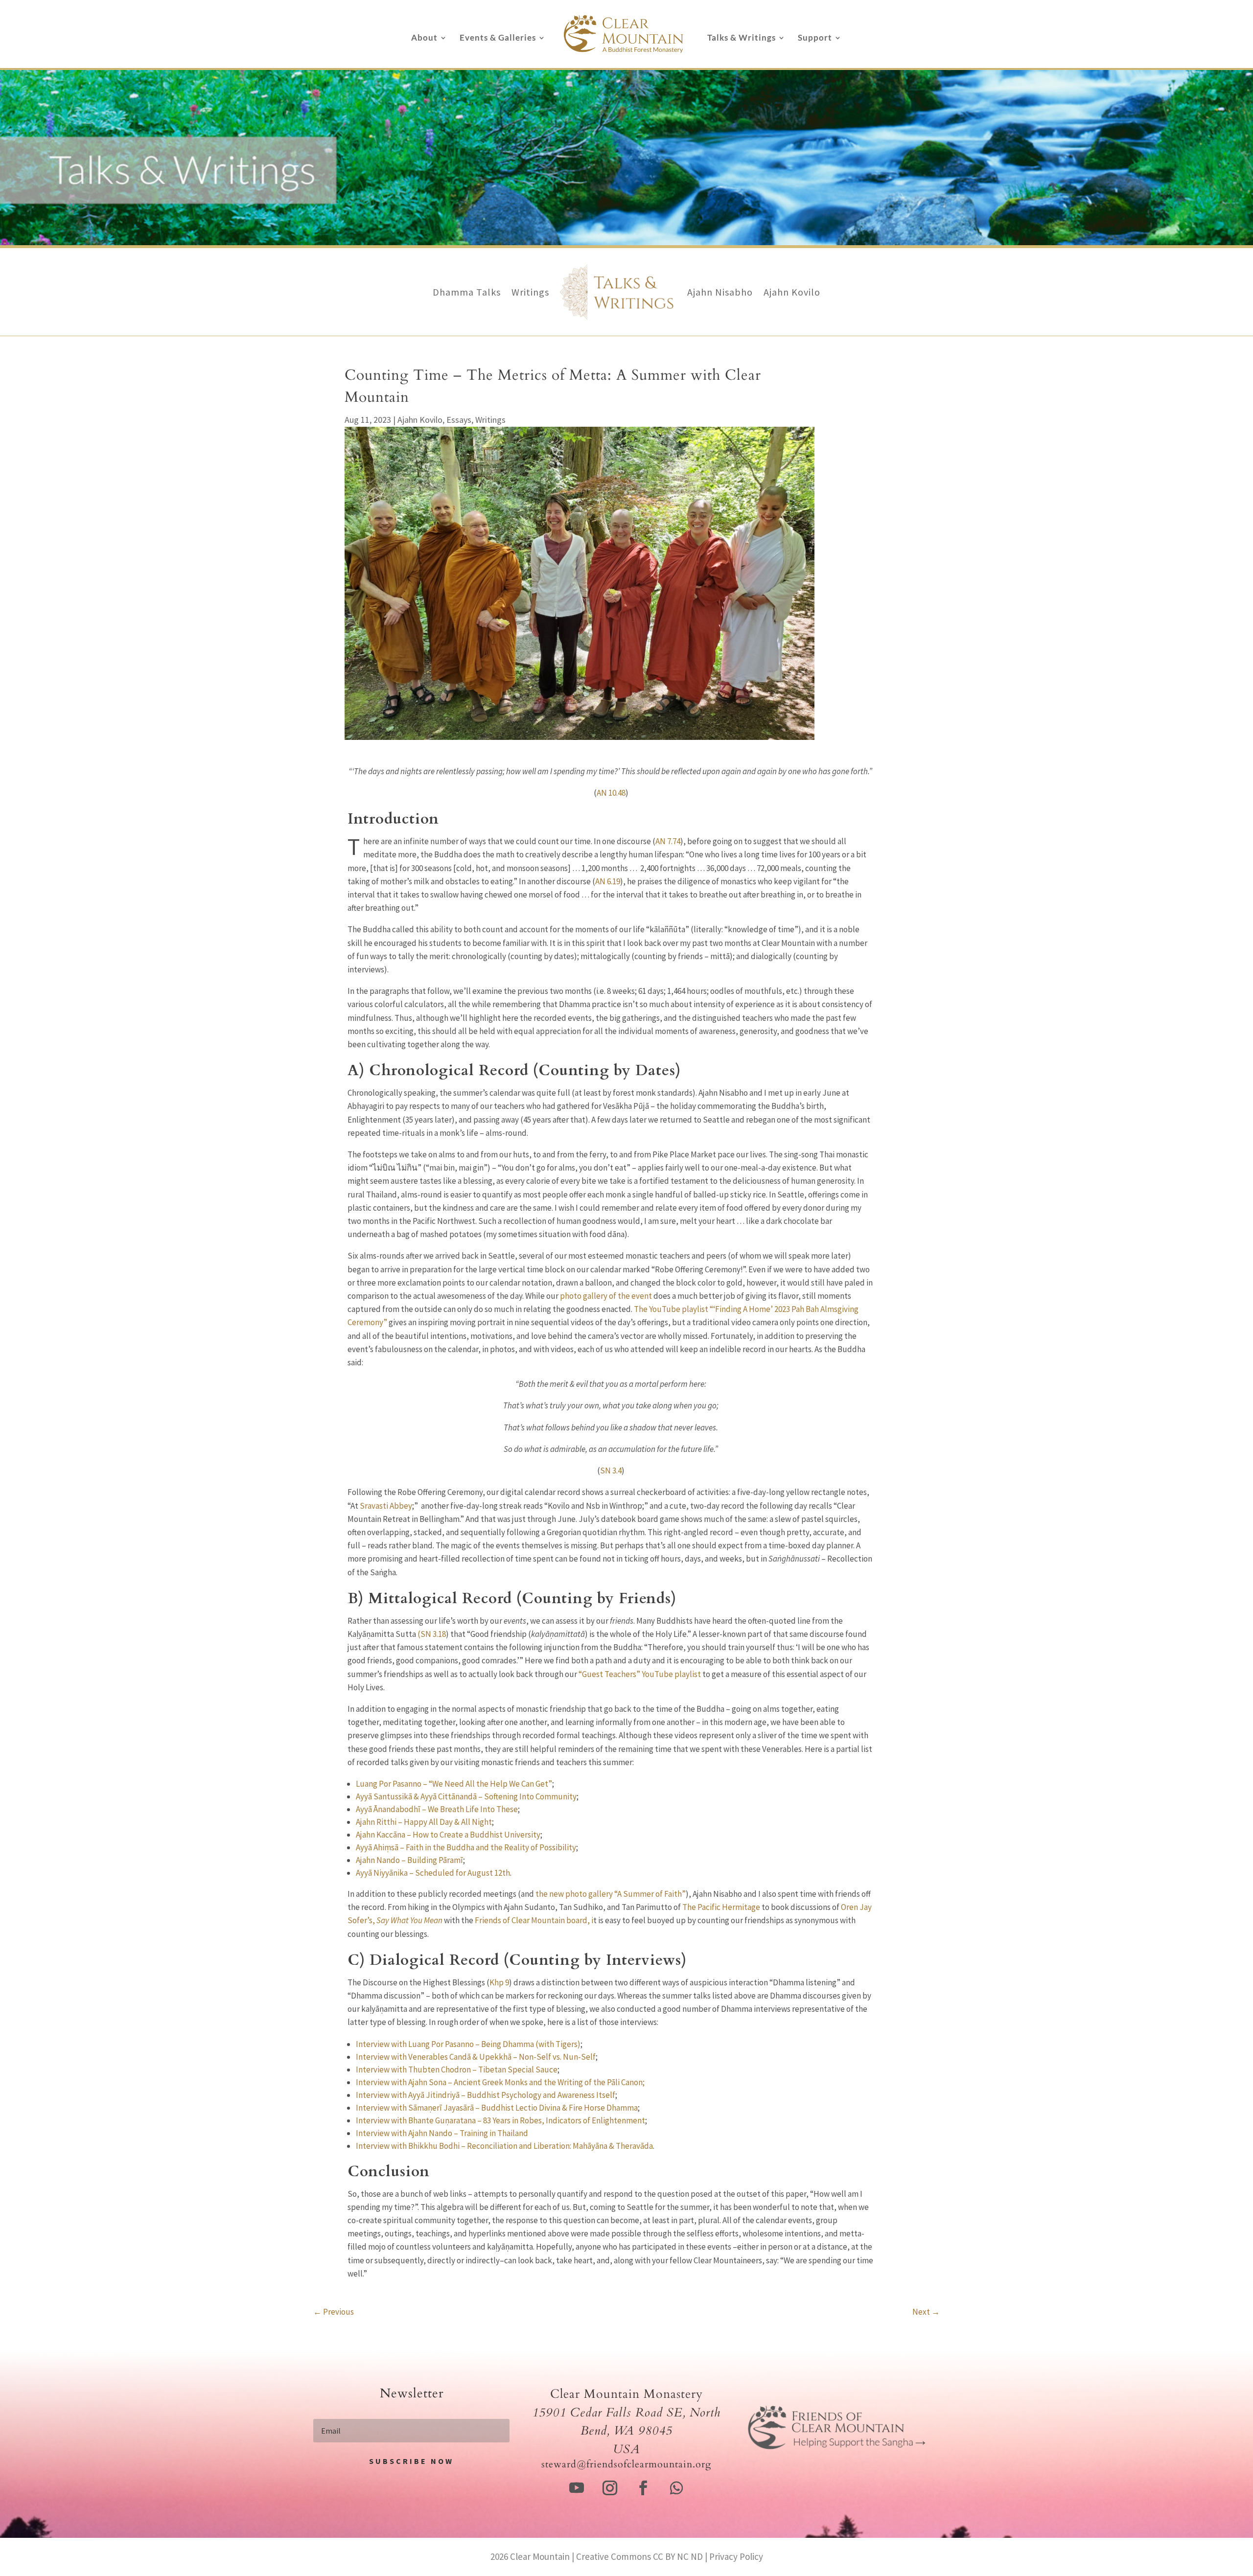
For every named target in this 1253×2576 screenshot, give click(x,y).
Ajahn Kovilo (792, 292)
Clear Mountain (540, 2556)
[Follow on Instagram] (610, 2488)
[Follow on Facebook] (643, 2488)
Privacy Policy (736, 2556)
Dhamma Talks (467, 292)
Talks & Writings (742, 38)
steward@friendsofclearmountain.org (626, 2464)
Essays (459, 420)
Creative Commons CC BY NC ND (639, 2556)
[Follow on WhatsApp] (676, 2488)
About (424, 38)
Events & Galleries (498, 38)
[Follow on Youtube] (577, 2488)
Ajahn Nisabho (720, 292)
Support (815, 38)
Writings (530, 292)
